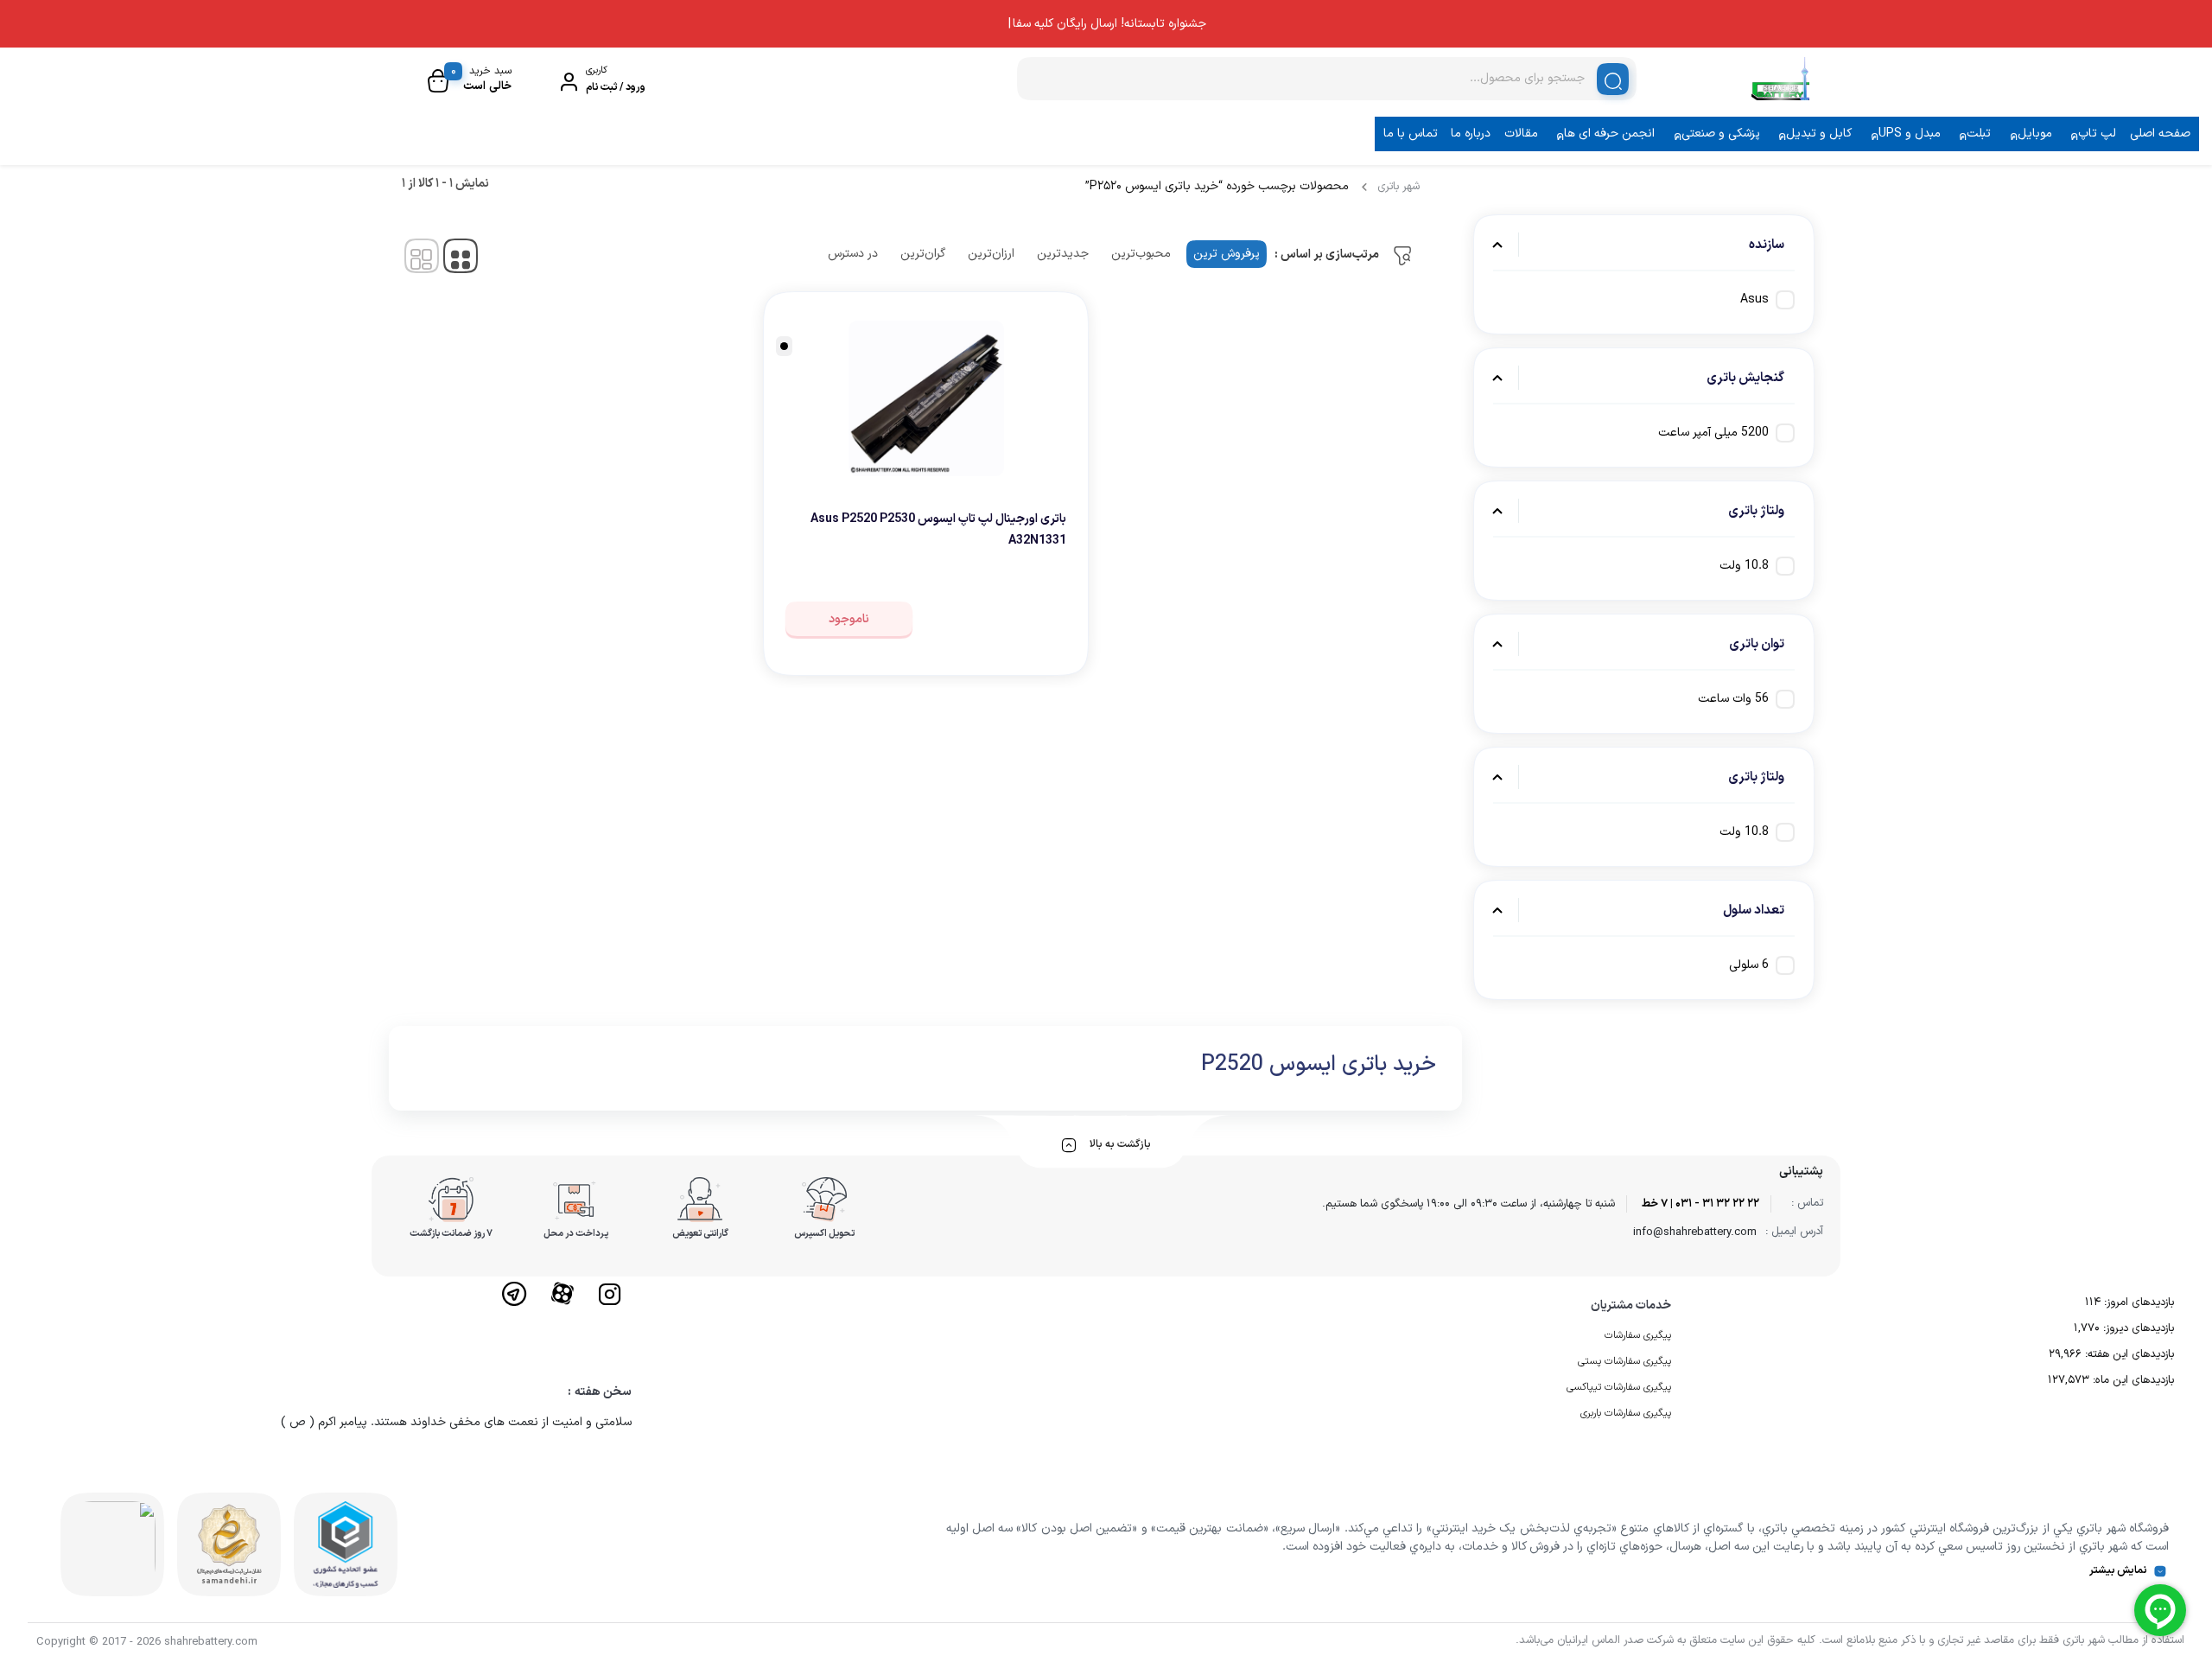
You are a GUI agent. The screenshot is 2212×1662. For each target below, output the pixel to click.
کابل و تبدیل (1819, 134)
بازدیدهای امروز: (2137, 1302)
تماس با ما (1411, 134)
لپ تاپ (2097, 134)
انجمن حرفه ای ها (1609, 134)
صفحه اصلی (2160, 134)
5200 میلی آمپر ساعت (1713, 433)
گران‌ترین (923, 254)
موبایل (2035, 134)
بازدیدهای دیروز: (2137, 1328)
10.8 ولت (1744, 566)
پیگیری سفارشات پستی (1624, 1361)
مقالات (1521, 134)
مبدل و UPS (1910, 134)
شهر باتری (1398, 187)
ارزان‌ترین (991, 254)
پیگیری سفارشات (1638, 1335)
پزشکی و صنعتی (1721, 134)
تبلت (1979, 134)
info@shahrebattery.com (1695, 1232)
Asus (1754, 299)
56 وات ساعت (1733, 699)
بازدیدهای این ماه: (2132, 1380)
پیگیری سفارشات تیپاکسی (1619, 1387)
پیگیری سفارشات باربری (1626, 1413)
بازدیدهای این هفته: (2128, 1354)
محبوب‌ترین (1141, 254)
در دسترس (853, 254)
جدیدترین (1063, 254)
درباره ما (1471, 134)
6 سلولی (1749, 965)
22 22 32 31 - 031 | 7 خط (1700, 1204)
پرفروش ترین (1227, 254)
